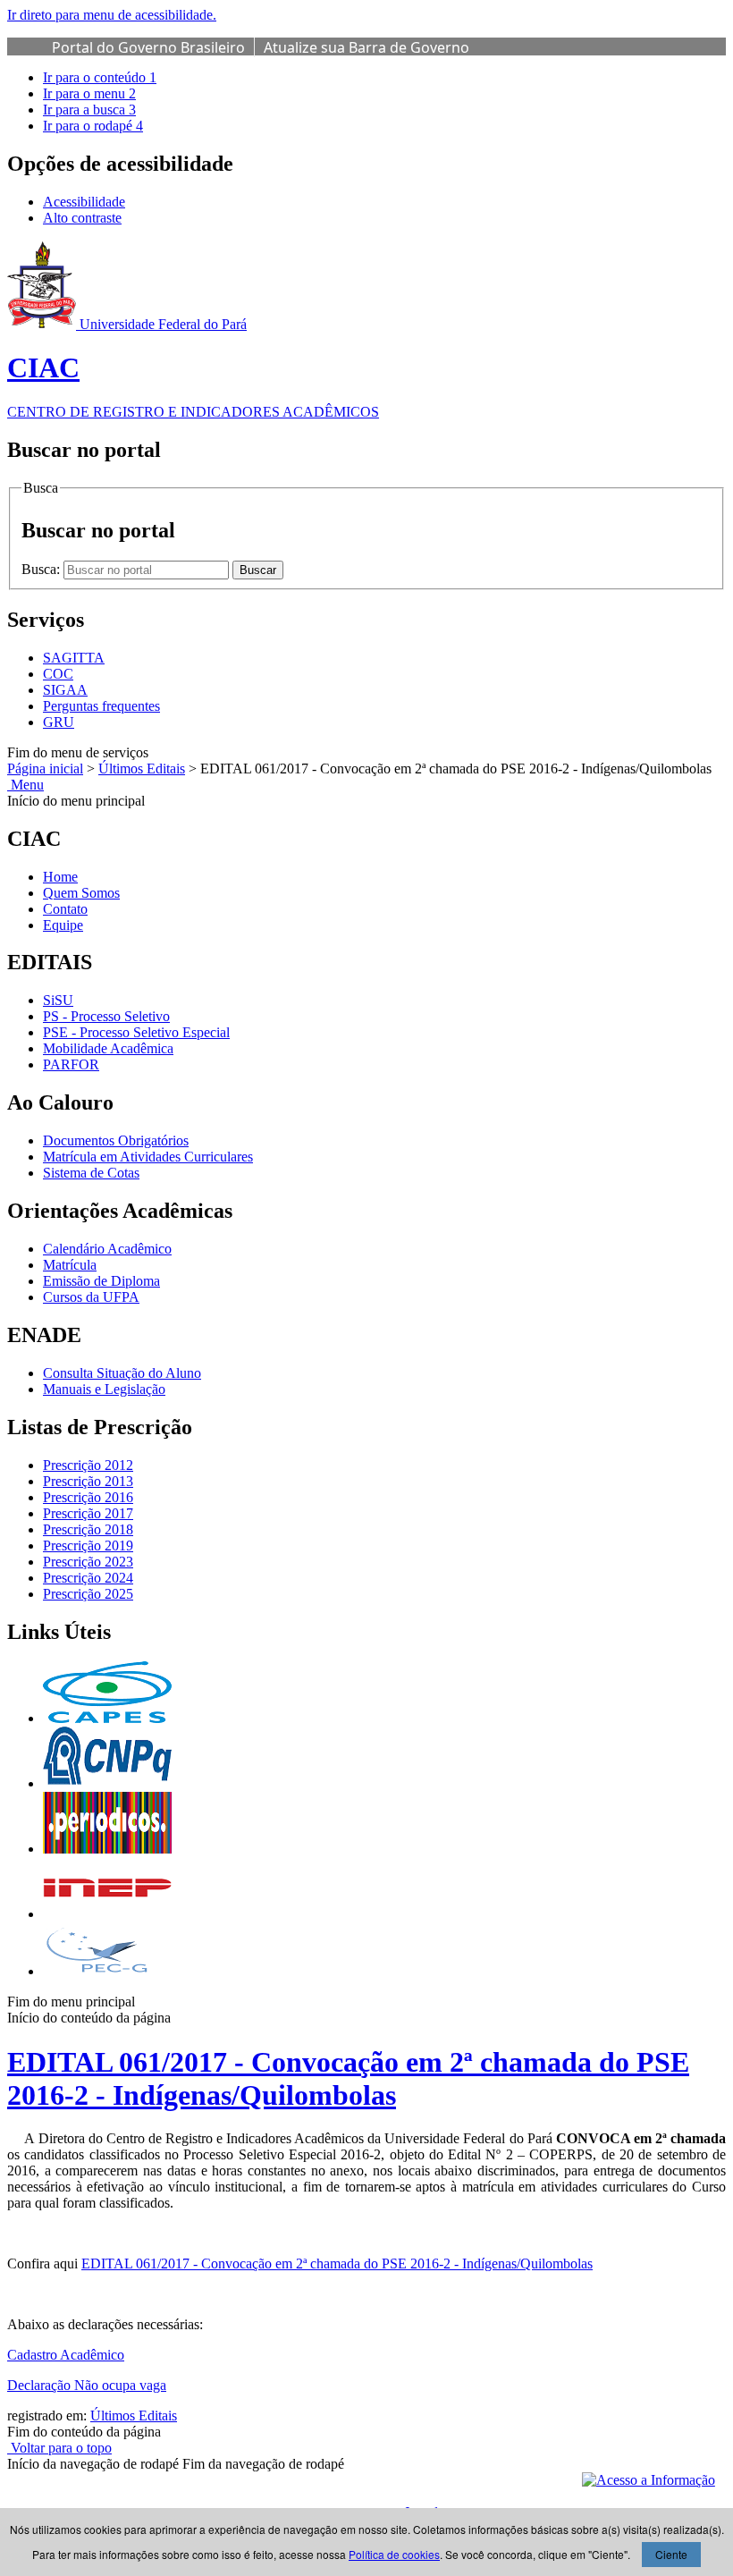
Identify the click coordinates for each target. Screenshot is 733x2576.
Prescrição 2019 (88, 1546)
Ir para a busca (89, 110)
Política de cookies (394, 2554)
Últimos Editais (142, 769)
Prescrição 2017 (88, 1513)
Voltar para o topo (59, 2448)
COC (58, 674)
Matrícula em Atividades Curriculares (148, 1157)
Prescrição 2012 (88, 1465)
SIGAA (65, 690)
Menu (25, 785)
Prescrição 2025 (88, 1594)
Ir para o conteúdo (100, 77)
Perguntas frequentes (101, 706)
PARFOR (71, 1064)
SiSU (58, 1000)
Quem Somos (81, 893)
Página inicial (45, 769)
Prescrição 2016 (88, 1497)
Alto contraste (82, 218)
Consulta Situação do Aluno (122, 1373)
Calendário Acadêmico (107, 1249)
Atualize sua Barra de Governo (366, 47)
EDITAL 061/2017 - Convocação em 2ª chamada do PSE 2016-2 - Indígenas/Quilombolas (348, 2078)
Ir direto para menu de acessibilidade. (112, 15)
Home (60, 877)
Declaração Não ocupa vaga (87, 2385)
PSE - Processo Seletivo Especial (136, 1032)
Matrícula (70, 1265)
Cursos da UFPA (91, 1297)
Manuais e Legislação (104, 1389)
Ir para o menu (89, 93)
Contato (65, 909)
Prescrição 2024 (88, 1578)
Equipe (63, 925)
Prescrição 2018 (88, 1529)
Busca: (42, 569)
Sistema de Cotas (91, 1173)
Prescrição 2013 (88, 1481)
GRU (59, 722)
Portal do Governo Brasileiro (148, 47)
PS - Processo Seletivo (106, 1016)
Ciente (671, 2554)
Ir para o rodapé (93, 126)
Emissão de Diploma (101, 1281)
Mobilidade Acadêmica (108, 1048)
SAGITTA (74, 658)
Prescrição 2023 (88, 1562)
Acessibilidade (84, 202)
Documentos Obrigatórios (116, 1140)
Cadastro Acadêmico (66, 2355)
